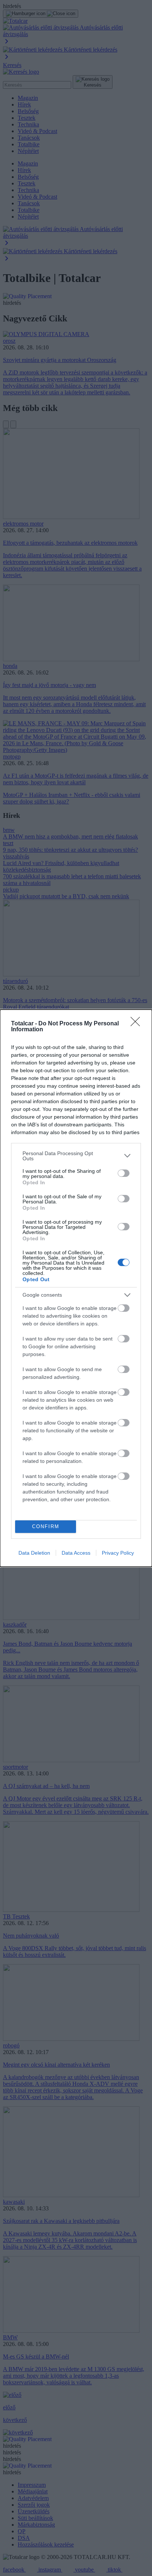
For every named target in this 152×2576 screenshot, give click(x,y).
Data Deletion (34, 1553)
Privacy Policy (118, 1553)
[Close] (138, 1024)
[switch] (124, 1173)
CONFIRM (46, 1526)
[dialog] (76, 1288)
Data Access (76, 1553)
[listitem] (76, 1156)
